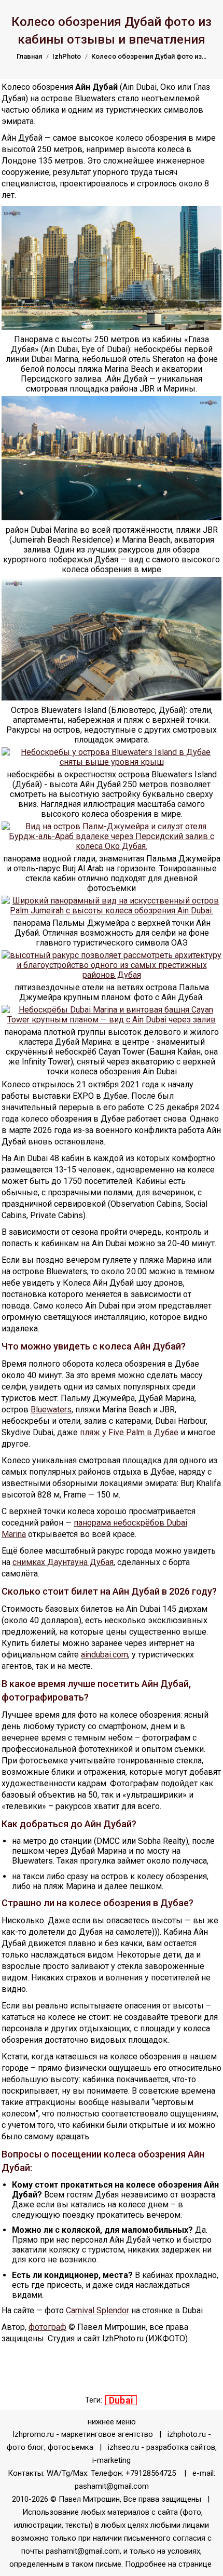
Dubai (121, 2400)
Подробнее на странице (169, 2564)
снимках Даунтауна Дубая (63, 1562)
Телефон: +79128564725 (133, 2473)
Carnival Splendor (97, 2310)
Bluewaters (51, 1410)
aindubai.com (104, 1655)
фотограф (47, 2327)
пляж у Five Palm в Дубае (129, 1432)
